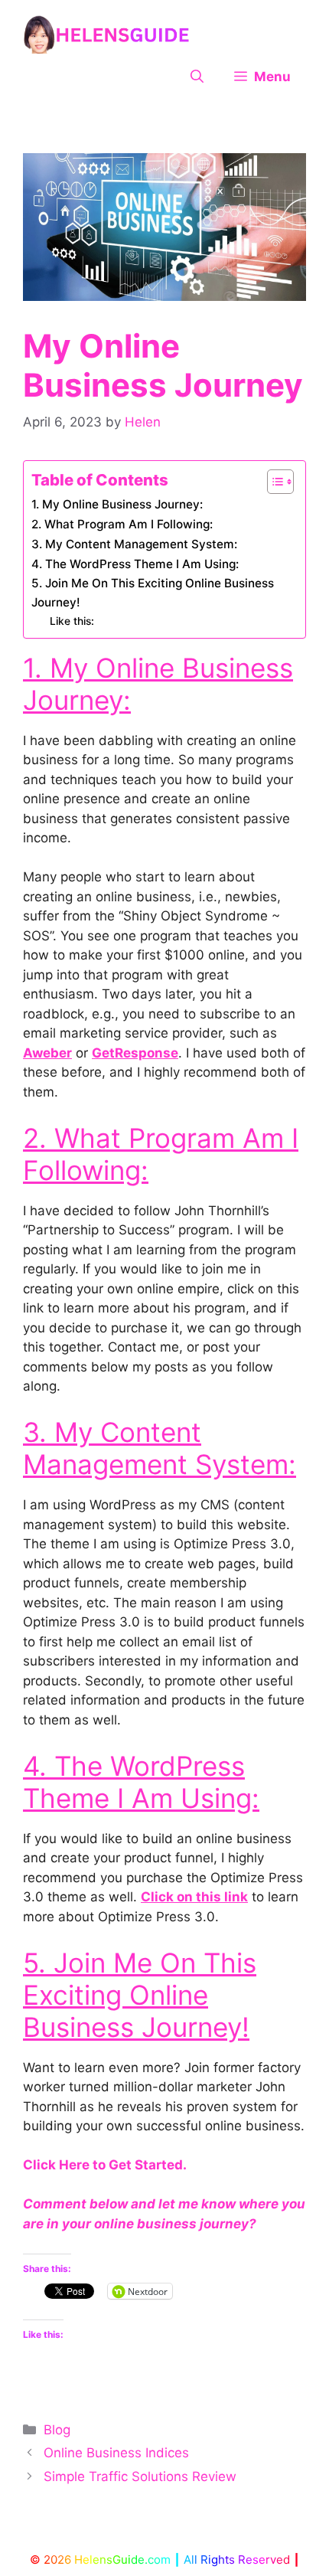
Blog (57, 2430)
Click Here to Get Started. (105, 2165)
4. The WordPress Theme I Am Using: (135, 564)
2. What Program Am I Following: (122, 524)
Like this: (72, 621)
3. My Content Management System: (134, 544)
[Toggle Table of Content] (273, 482)
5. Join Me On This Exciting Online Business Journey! (153, 593)
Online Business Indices (116, 2453)
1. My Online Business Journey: (117, 504)
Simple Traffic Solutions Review (140, 2476)
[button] (197, 77)
